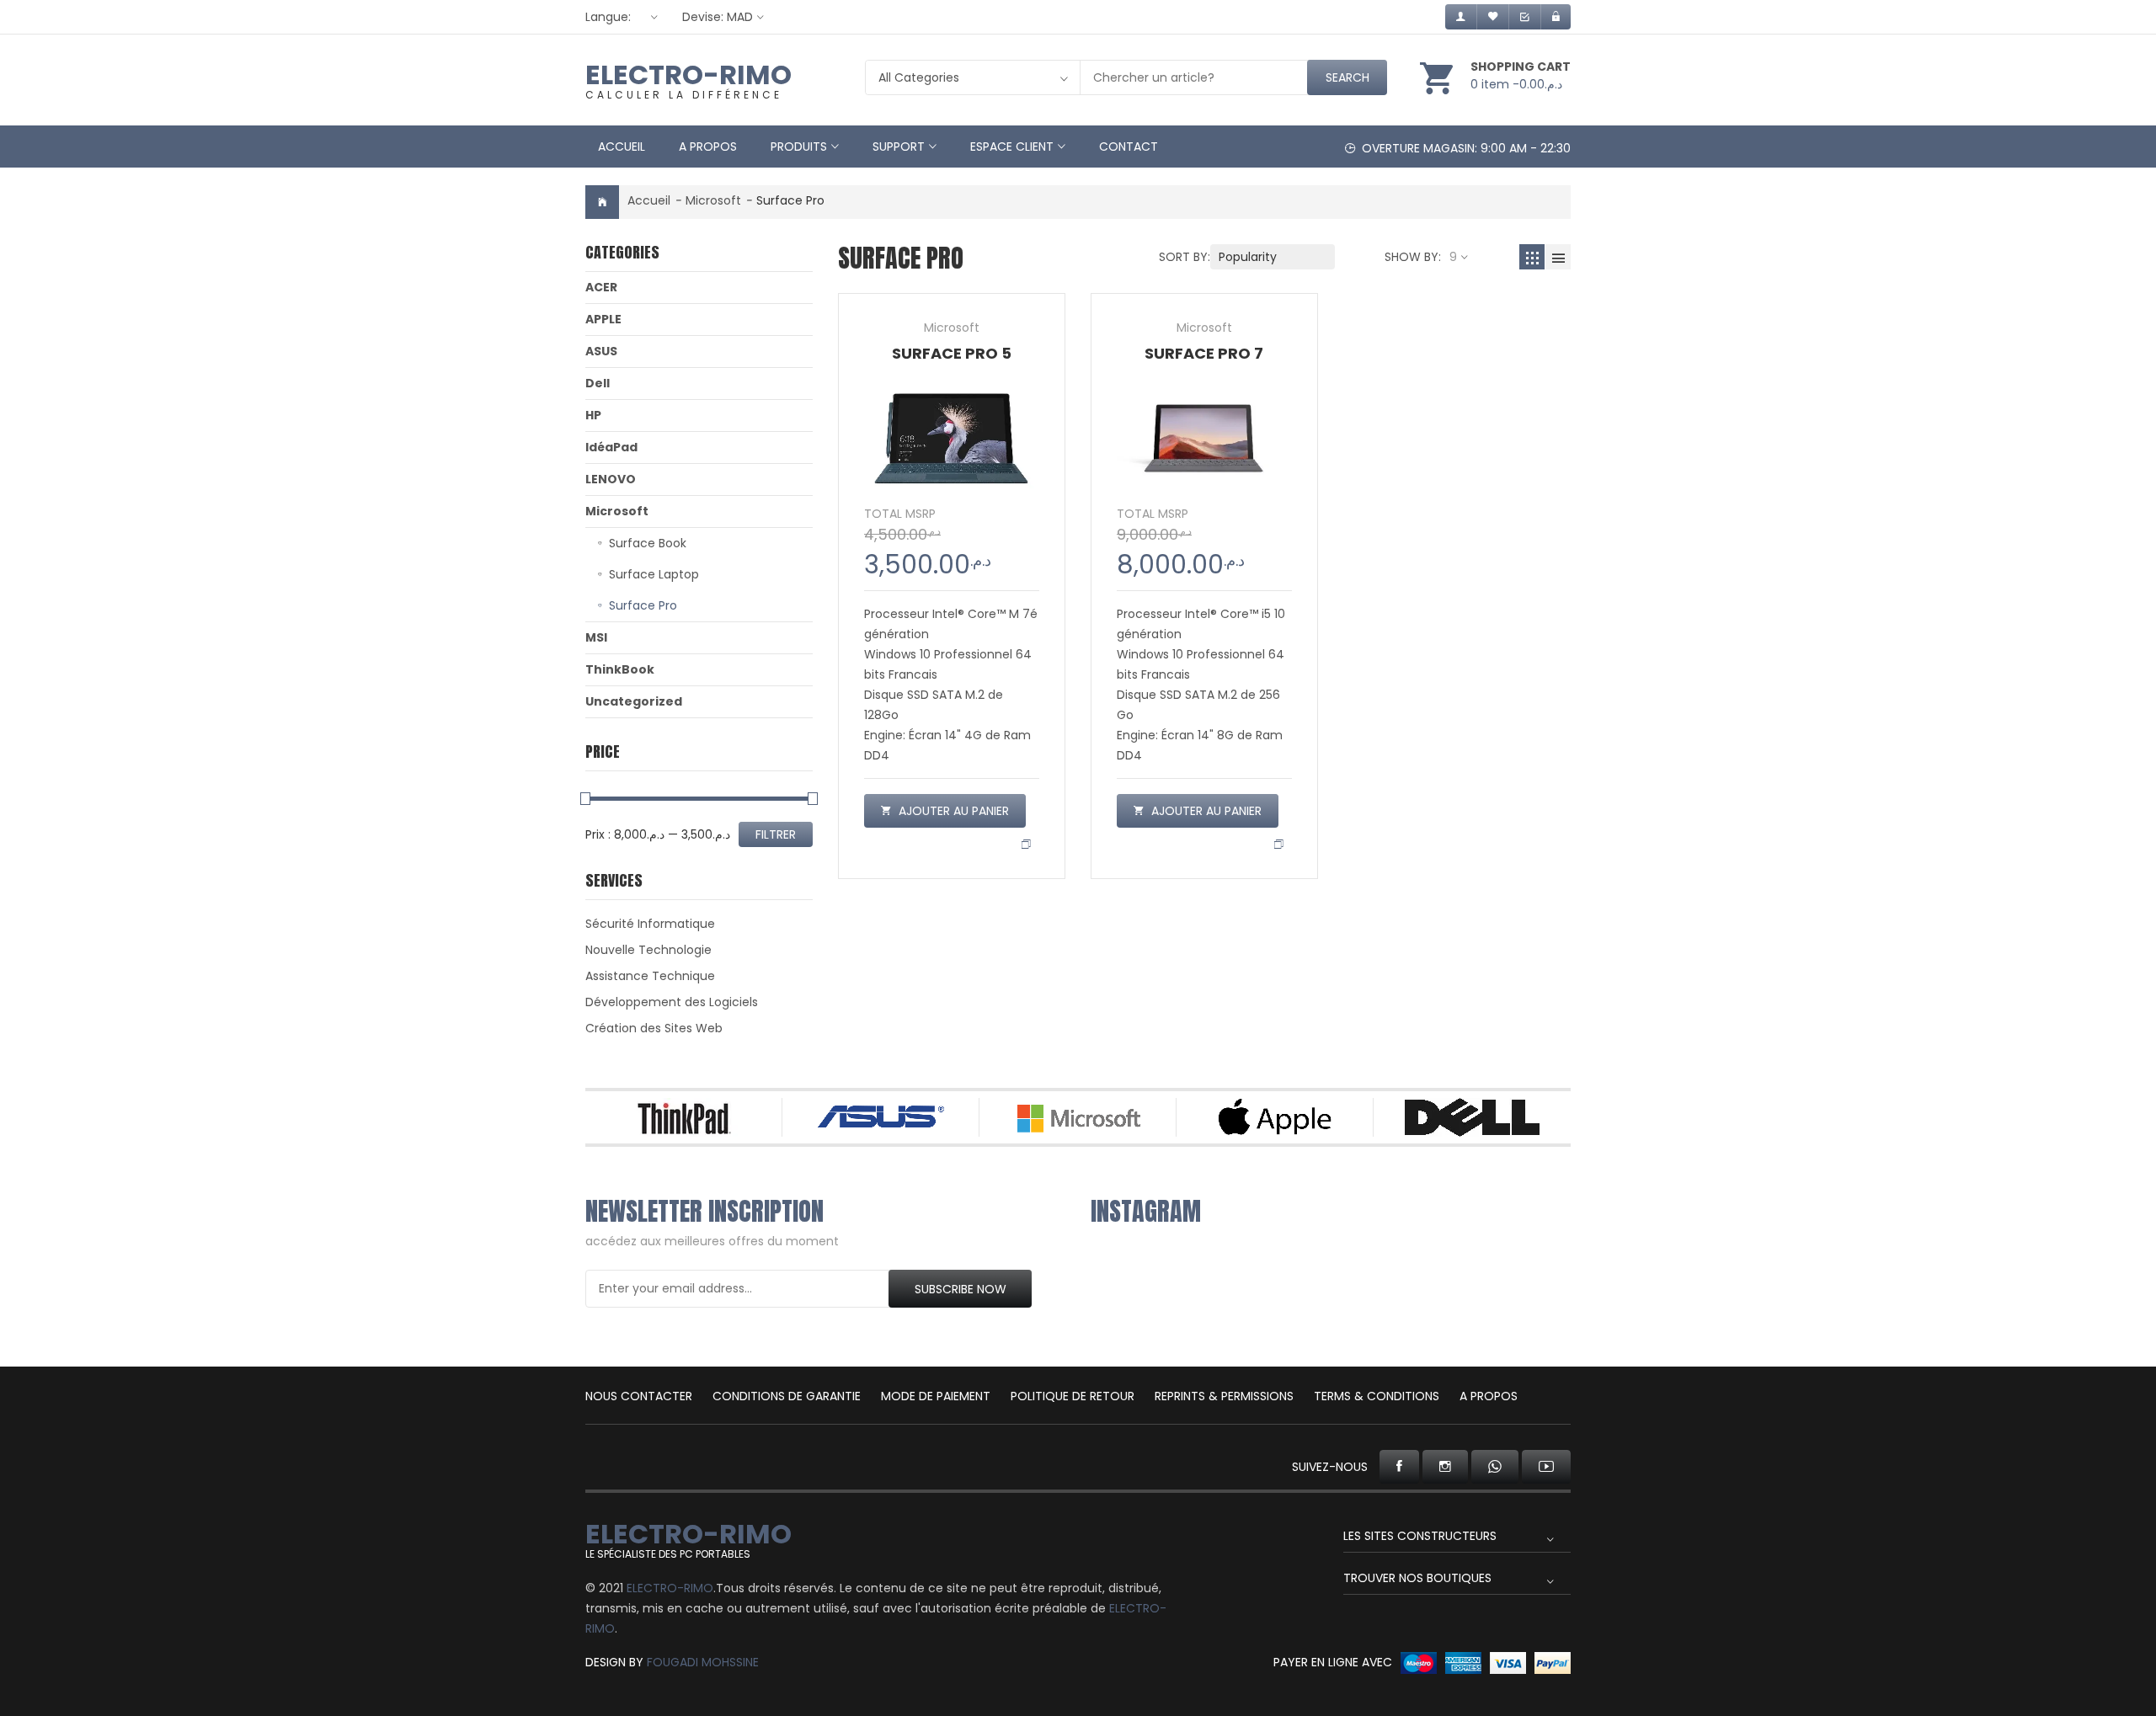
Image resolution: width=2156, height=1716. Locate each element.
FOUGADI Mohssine (703, 1662)
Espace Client (1012, 147)
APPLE (603, 319)
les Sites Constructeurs (1420, 1536)
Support (899, 147)
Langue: (608, 17)
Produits (799, 147)
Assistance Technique (650, 976)
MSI (596, 637)
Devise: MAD (718, 17)
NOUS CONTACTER (639, 1396)
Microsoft (713, 200)
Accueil (622, 147)
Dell (598, 383)
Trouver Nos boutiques (1417, 1578)
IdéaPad (611, 447)
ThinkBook (620, 669)
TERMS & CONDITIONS (1377, 1396)
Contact (1129, 147)
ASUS (601, 351)
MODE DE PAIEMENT (936, 1396)
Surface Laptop (654, 574)
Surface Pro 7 (1204, 353)
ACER (601, 287)
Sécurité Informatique (650, 924)
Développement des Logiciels (672, 1002)
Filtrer (776, 834)
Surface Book (648, 543)
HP (593, 415)
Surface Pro (643, 605)
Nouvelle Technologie (648, 950)
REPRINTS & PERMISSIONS (1224, 1396)
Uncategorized (634, 701)
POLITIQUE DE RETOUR (1073, 1396)
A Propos (708, 147)
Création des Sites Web (654, 1028)
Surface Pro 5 (952, 353)
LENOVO (611, 479)
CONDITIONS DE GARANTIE (787, 1396)
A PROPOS (1489, 1396)
